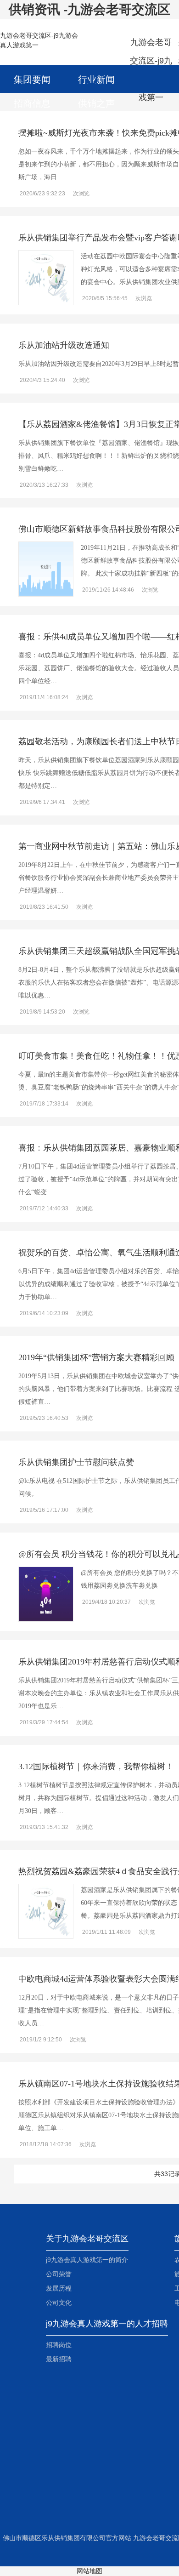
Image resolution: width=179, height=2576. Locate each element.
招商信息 (32, 103)
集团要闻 (32, 80)
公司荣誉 (59, 2274)
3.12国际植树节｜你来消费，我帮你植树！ (96, 1767)
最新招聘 (59, 2359)
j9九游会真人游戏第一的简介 (87, 2260)
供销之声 (96, 103)
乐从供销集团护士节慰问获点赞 (76, 1462)
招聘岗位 (59, 2345)
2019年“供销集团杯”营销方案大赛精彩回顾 (96, 1357)
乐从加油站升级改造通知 (64, 345)
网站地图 (89, 2571)
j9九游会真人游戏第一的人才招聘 (107, 2324)
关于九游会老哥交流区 (87, 2239)
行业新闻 (96, 80)
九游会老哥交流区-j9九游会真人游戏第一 (151, 51)
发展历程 (59, 2288)
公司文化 (59, 2302)
